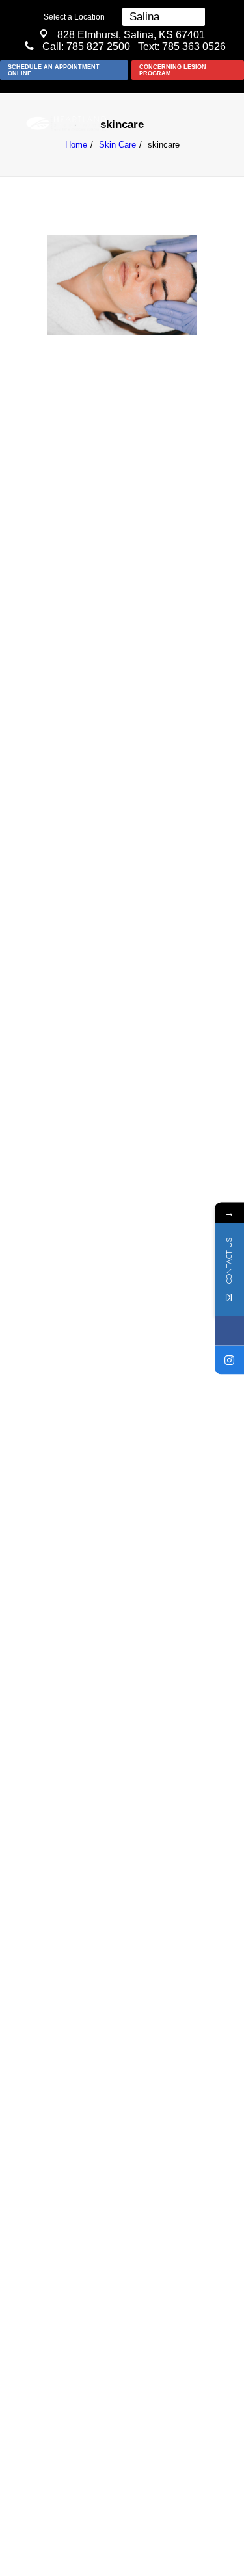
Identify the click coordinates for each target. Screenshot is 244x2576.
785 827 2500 (98, 46)
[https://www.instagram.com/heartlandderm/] (229, 1360)
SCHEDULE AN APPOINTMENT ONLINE (54, 70)
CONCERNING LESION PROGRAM (173, 70)
